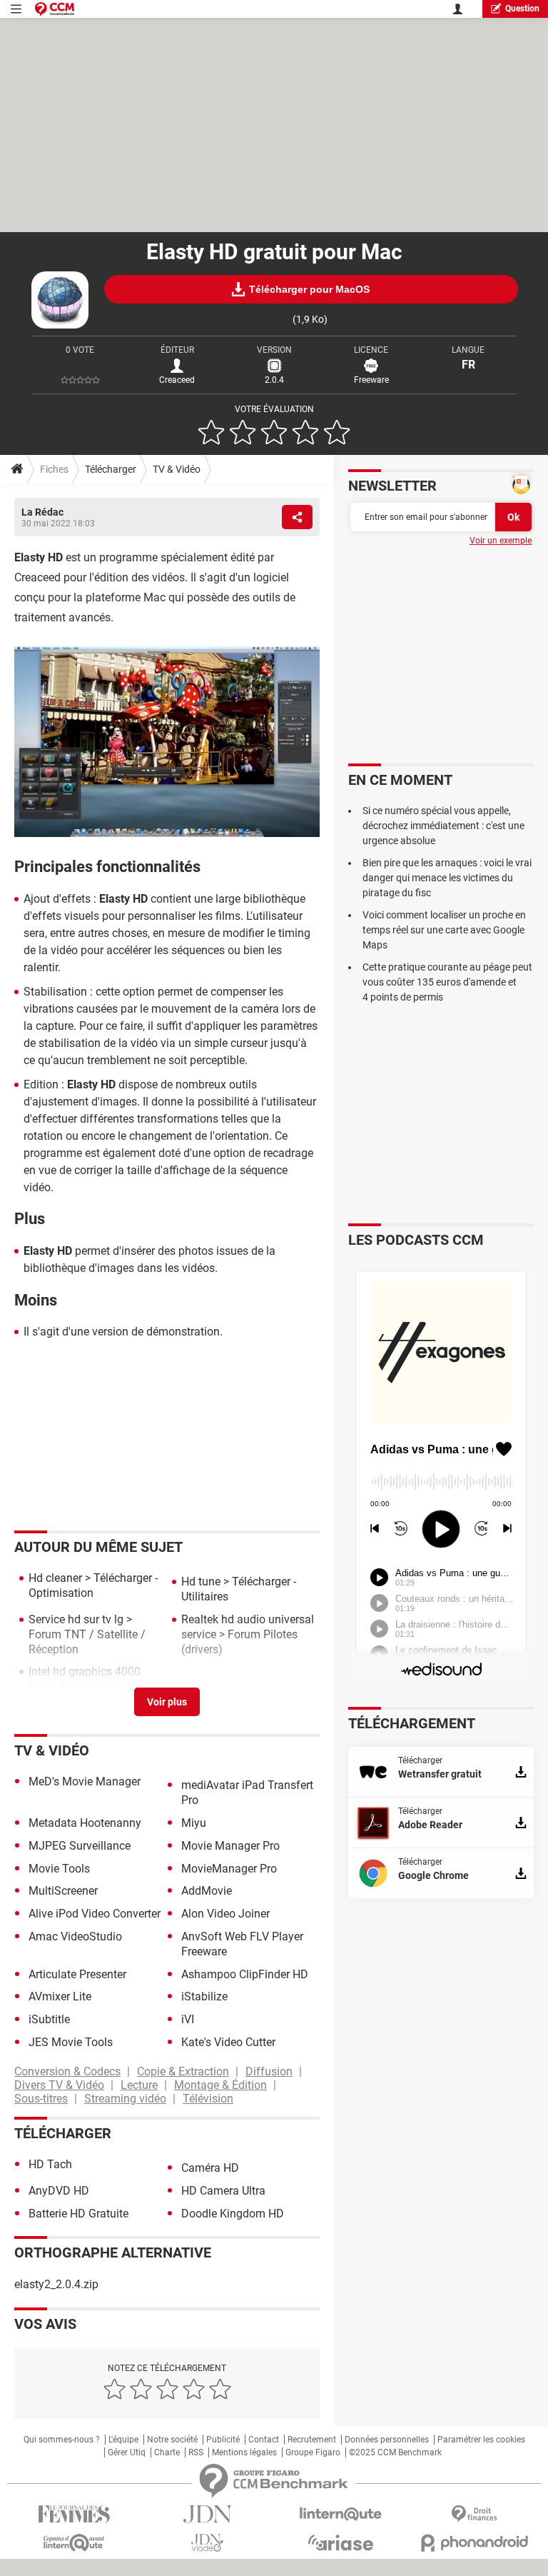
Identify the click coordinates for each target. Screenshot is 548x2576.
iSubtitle (49, 2019)
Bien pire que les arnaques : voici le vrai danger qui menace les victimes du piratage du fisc (447, 878)
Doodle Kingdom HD (233, 2214)
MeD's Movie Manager (85, 1781)
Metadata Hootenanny (85, 1823)
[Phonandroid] (474, 2543)
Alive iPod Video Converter (95, 1914)
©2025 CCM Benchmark (395, 2452)
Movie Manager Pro (230, 1846)
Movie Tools (59, 1869)
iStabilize (204, 1996)
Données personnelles (387, 2440)
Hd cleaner (55, 1578)
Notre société (172, 2440)
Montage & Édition (220, 2085)
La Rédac (42, 512)
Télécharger (111, 469)
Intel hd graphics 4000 (85, 1672)
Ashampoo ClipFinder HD (245, 1974)
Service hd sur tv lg (76, 1619)
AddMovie (207, 1891)
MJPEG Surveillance (80, 1846)
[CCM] (55, 9)
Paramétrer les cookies (481, 2440)
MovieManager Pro (229, 1869)
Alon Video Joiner (225, 1914)
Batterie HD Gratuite (78, 2214)
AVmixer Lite (60, 1996)
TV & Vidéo (177, 469)
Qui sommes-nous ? (62, 2440)
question (522, 9)
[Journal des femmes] (74, 2514)
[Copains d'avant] (74, 2543)
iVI (188, 2019)
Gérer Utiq (127, 2452)
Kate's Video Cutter (228, 2042)
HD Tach (50, 2164)
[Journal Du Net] (207, 2514)
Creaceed (177, 380)
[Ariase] (341, 2542)
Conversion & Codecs (67, 2071)
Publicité (223, 2440)
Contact (264, 2440)
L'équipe (123, 2440)
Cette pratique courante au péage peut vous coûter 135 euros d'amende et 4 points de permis (447, 982)
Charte (167, 2452)
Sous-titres (41, 2099)
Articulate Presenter (77, 1974)
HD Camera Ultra (223, 2191)
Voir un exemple (501, 541)
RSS (196, 2452)
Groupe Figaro (313, 2452)
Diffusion (269, 2071)
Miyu (194, 1823)
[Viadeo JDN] (207, 2543)
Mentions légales (244, 2452)
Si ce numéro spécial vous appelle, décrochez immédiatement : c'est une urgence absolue (443, 826)
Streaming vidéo (125, 2099)
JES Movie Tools (71, 2042)
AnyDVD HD (59, 2191)
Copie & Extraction (183, 2071)
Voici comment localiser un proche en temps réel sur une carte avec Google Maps (444, 930)
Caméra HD (210, 2168)
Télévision (208, 2099)
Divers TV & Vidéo (59, 2085)
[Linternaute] (341, 2514)
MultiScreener (63, 1891)
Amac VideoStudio (75, 1936)
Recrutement (312, 2440)
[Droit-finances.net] (474, 2514)
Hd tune (201, 1582)
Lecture (139, 2085)
